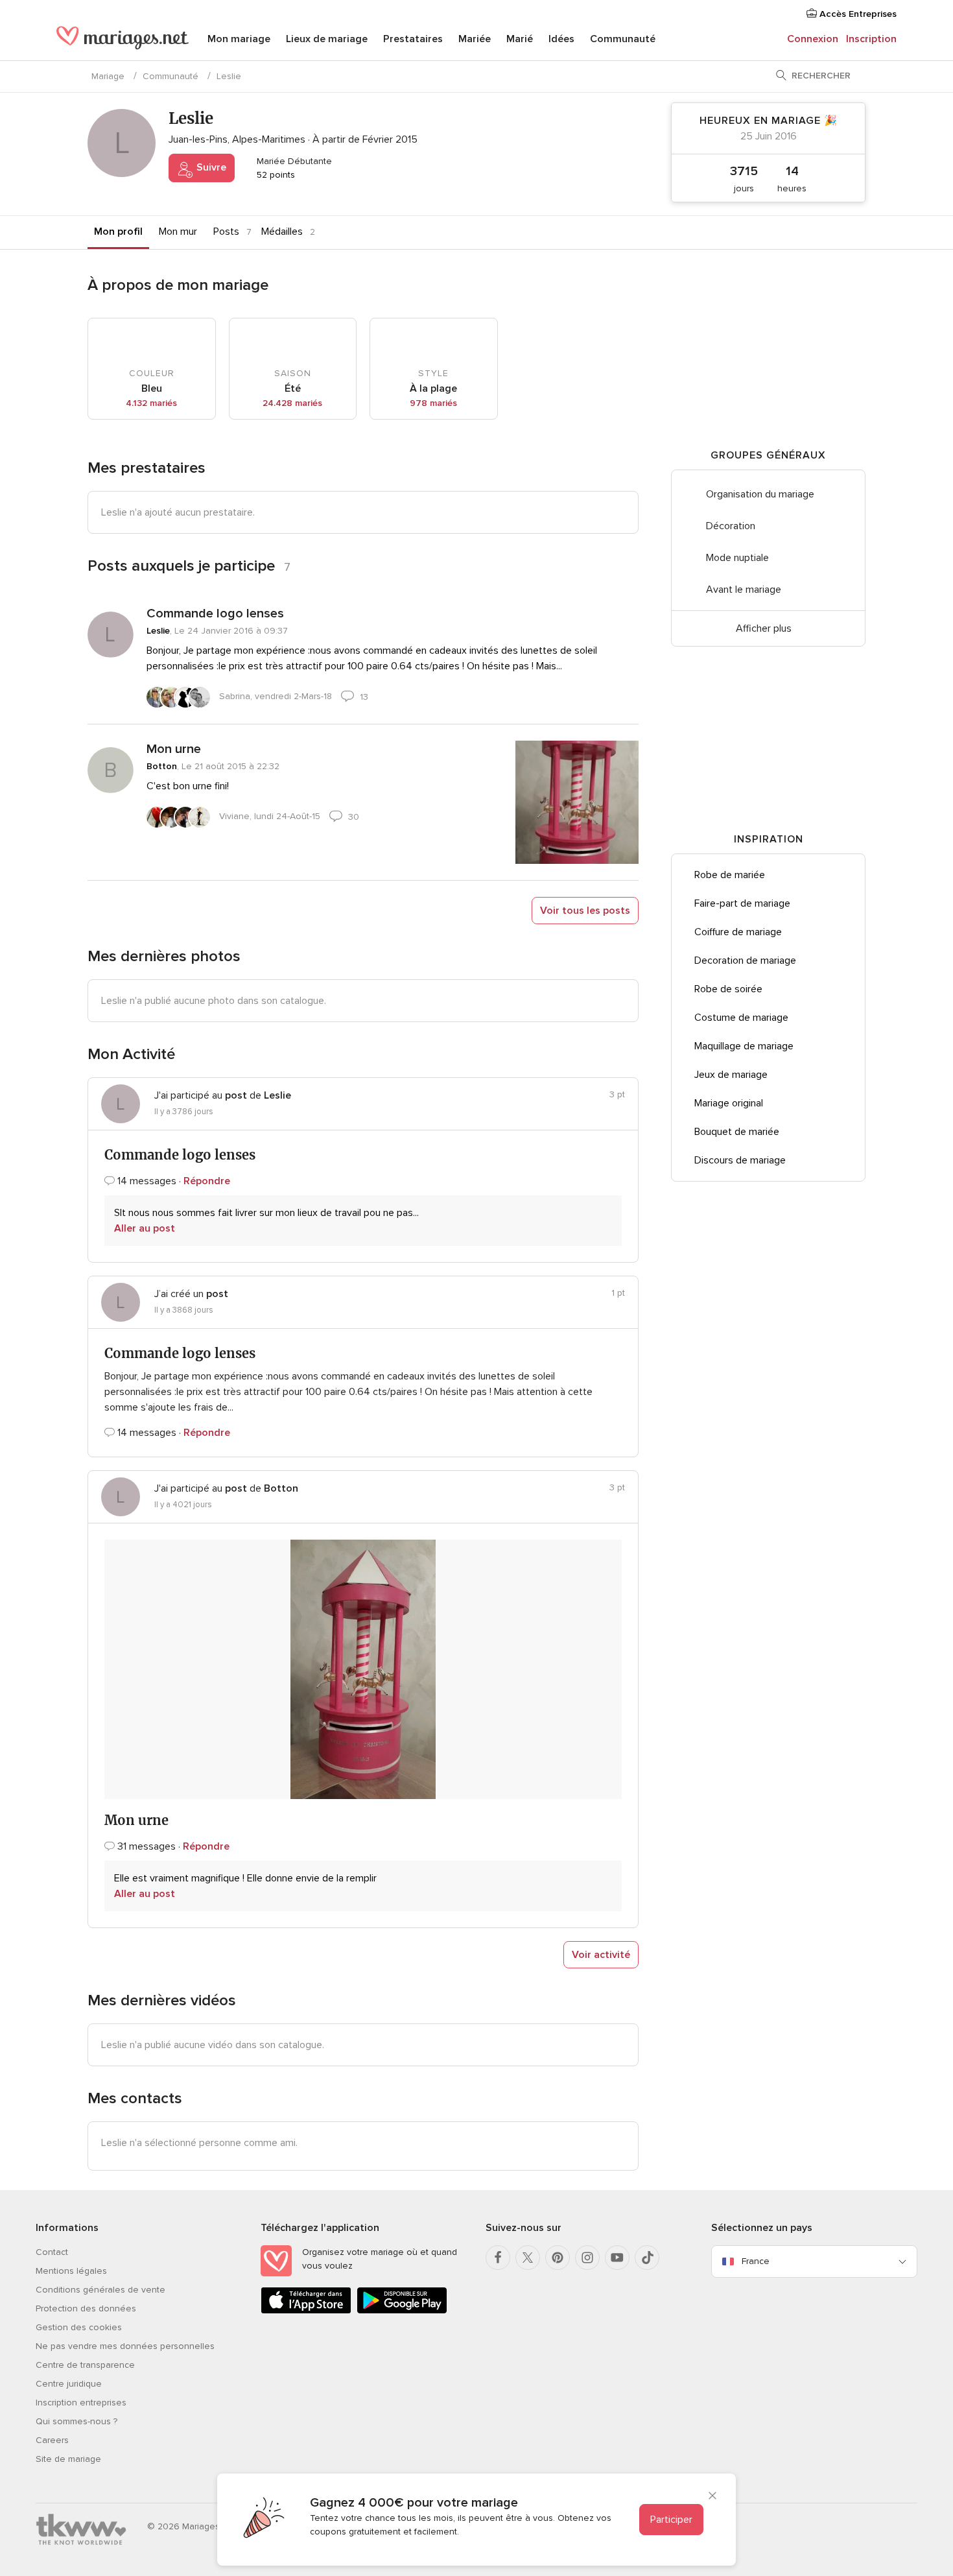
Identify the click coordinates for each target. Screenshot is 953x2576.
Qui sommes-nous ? (76, 2421)
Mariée (475, 39)
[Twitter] (528, 2258)
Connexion (813, 39)
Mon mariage (239, 39)
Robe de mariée (730, 875)
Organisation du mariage (760, 494)
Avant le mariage (744, 590)
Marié (520, 39)
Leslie (158, 631)
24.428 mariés (292, 403)
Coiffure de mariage (738, 932)
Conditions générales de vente (100, 2290)
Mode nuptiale (737, 558)
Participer (671, 2520)
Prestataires (413, 39)
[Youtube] (617, 2258)
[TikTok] (647, 2258)
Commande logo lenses (215, 614)
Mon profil (118, 232)
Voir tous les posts (585, 911)
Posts (226, 232)
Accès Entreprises (857, 14)
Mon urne (174, 749)
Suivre (210, 167)
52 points (275, 175)
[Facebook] (498, 2258)
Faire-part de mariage (742, 903)
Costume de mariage (741, 1018)
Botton (162, 766)
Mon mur (178, 232)
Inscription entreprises (81, 2403)
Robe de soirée (728, 989)
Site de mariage (68, 2459)
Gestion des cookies (79, 2327)
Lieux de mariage (327, 39)
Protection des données (86, 2308)
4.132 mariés (151, 403)
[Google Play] (402, 2311)
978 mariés (433, 403)
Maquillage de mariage (744, 1046)
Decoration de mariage (745, 960)
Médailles (282, 232)
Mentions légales (71, 2271)
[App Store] (306, 2311)
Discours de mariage (740, 1160)
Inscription (871, 39)
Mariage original (729, 1103)
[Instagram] (587, 2258)
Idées (561, 39)
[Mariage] (123, 40)
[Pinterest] (558, 2258)
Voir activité (601, 1955)
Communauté (623, 39)
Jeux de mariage (731, 1075)
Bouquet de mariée (737, 1132)
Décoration (731, 526)
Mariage (108, 76)
